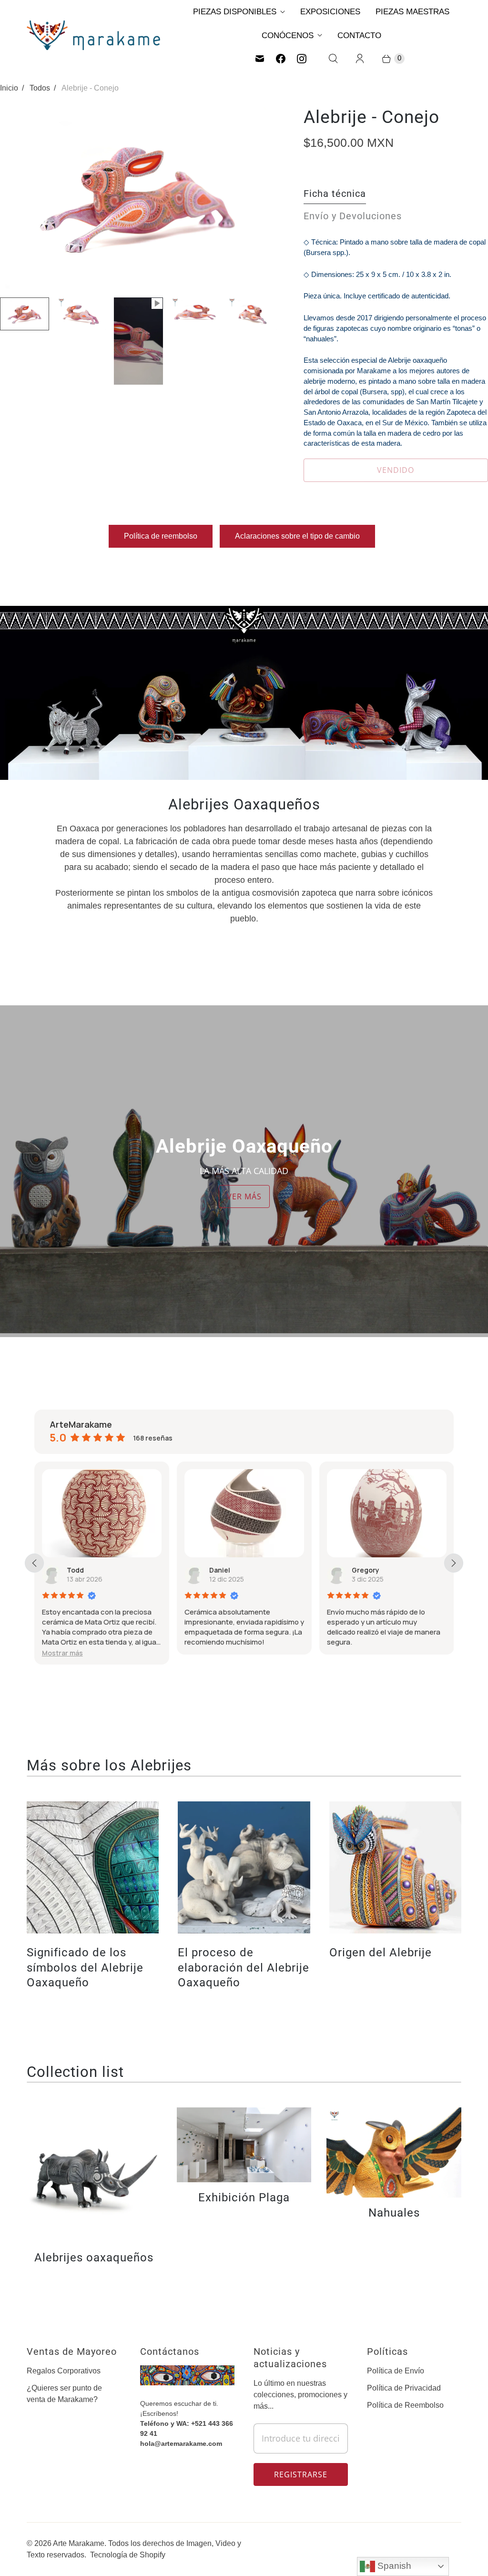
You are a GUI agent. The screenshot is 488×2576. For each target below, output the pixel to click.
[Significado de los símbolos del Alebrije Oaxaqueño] (93, 1867)
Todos (40, 88)
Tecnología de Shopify (128, 2555)
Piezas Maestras (412, 12)
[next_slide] (454, 1563)
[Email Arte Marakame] (260, 59)
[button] (62, 1653)
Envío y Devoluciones (353, 216)
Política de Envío (396, 2371)
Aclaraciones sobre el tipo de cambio (297, 536)
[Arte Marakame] (93, 35)
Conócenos (288, 36)
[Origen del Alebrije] (395, 1867)
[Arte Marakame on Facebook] (281, 59)
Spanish (393, 2566)
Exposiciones (330, 12)
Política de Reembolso (405, 2405)
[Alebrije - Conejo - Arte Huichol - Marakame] (138, 198)
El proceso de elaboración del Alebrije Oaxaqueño (244, 1967)
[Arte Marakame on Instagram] (302, 59)
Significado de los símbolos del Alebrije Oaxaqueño (85, 1967)
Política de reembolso (161, 536)
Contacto (359, 36)
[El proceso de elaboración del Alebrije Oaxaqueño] (244, 1867)
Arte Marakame (79, 2543)
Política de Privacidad (404, 2388)
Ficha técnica (335, 194)
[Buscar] (333, 59)
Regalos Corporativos (64, 2371)
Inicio (9, 88)
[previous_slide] (34, 1563)
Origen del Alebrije (381, 1952)
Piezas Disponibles (235, 12)
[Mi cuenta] (360, 59)
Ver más (244, 1196)
